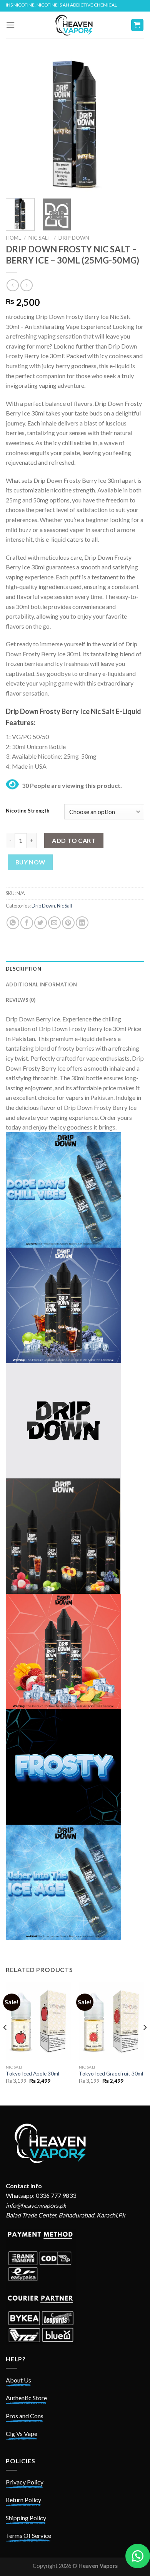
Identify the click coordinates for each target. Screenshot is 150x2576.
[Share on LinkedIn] (82, 923)
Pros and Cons (25, 2416)
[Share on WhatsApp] (13, 923)
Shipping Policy (26, 2518)
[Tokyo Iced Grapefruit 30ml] (112, 2021)
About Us (18, 2380)
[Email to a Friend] (54, 923)
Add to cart (74, 840)
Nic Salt (40, 238)
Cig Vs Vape (22, 2433)
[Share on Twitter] (41, 923)
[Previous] (18, 123)
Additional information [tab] (42, 984)
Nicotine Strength (27, 811)
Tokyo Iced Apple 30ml (32, 2074)
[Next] (132, 123)
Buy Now (30, 862)
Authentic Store (26, 2398)
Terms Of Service (28, 2535)
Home (13, 238)
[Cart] (137, 25)
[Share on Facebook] (27, 923)
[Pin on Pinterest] (68, 923)
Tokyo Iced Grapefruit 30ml (111, 2074)
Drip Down (74, 238)
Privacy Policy (25, 2482)
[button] (138, 2556)
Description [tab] (23, 969)
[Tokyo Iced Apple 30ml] (38, 2021)
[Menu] (10, 25)
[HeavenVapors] (75, 25)
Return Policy (23, 2500)
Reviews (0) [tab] (21, 1000)
